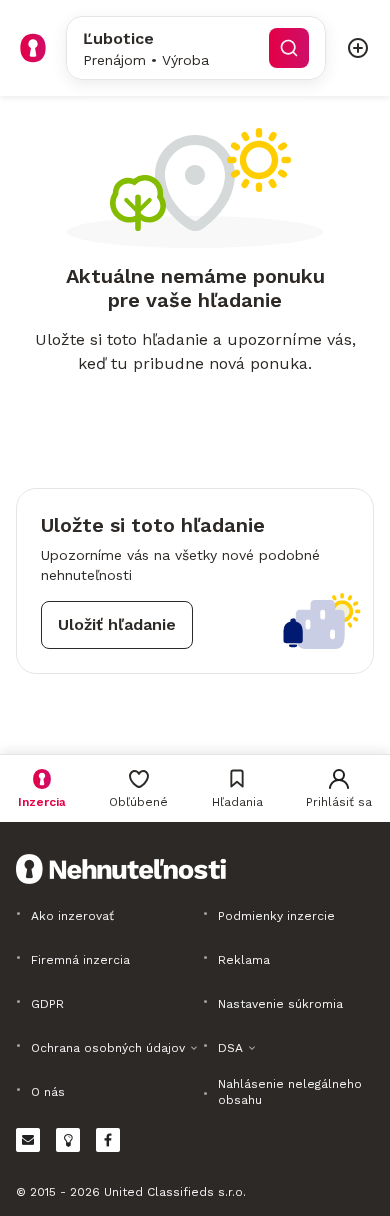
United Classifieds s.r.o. (175, 1192)
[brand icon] (33, 48)
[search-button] (289, 48)
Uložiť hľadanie (117, 624)
